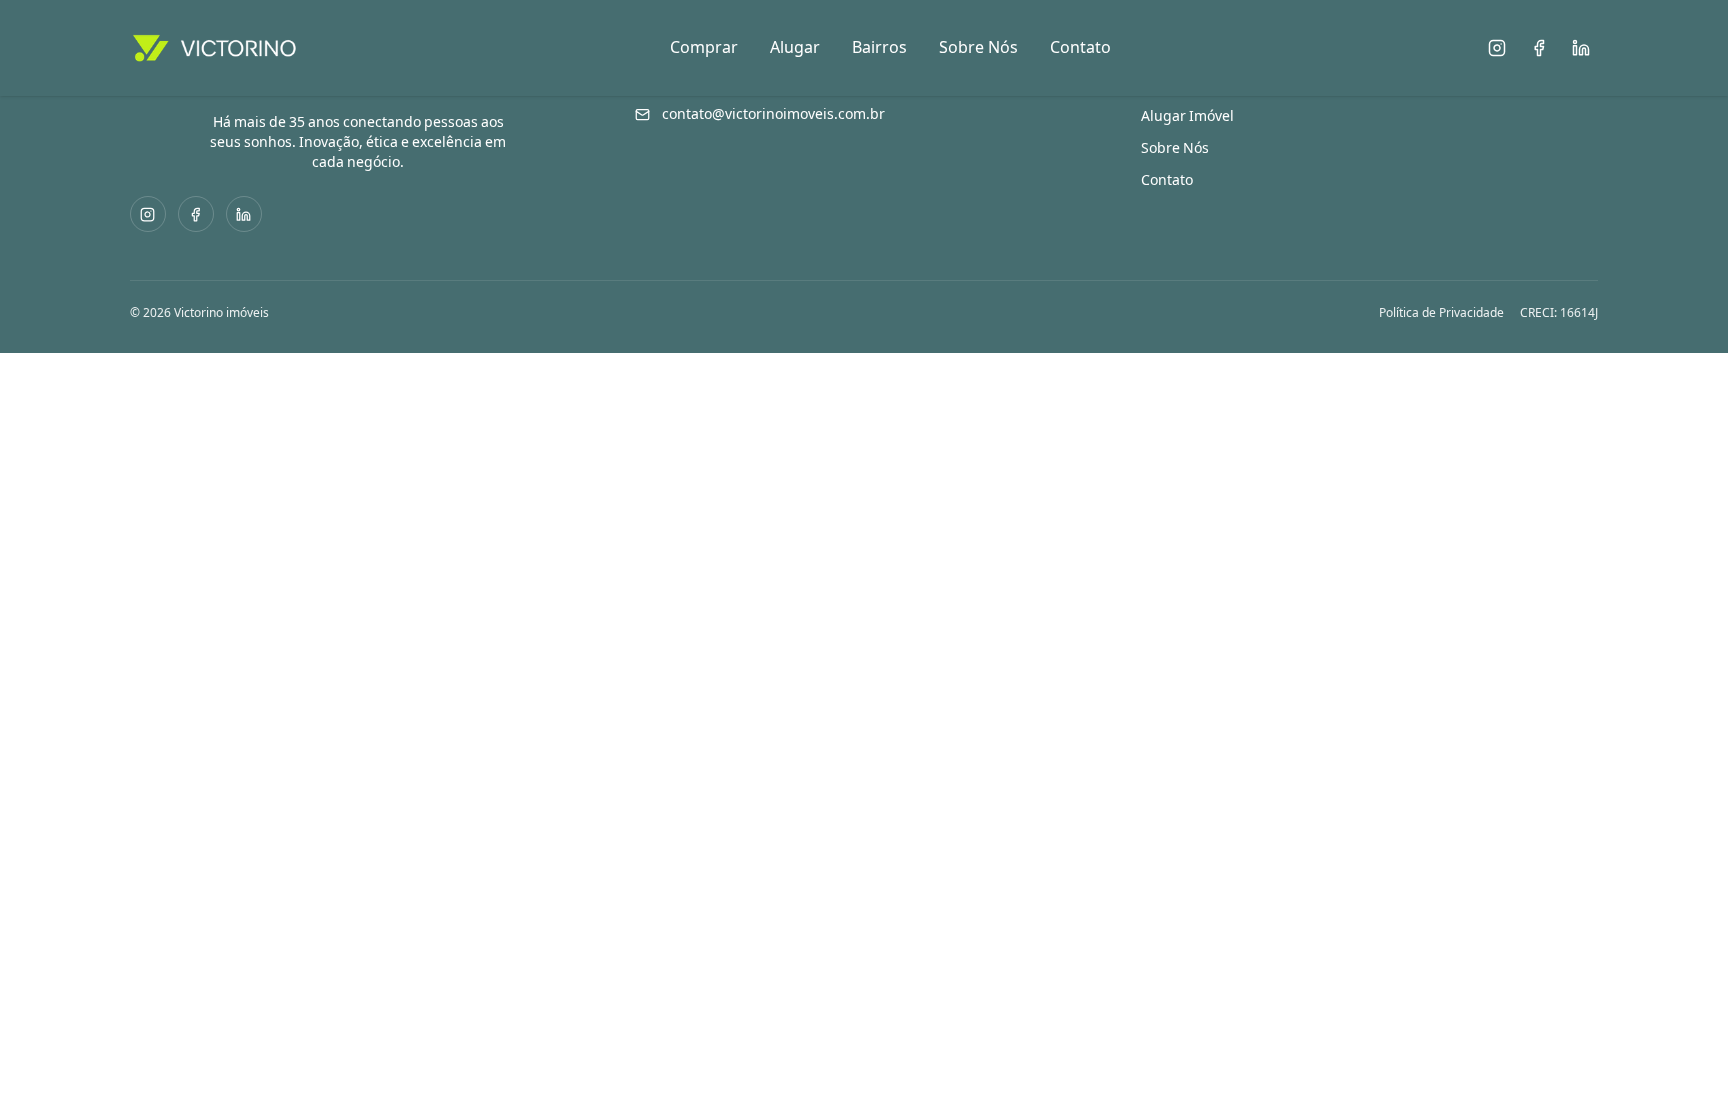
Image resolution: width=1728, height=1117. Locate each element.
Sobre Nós (978, 47)
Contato (1080, 47)
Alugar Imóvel (1187, 116)
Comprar (704, 47)
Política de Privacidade (1441, 313)
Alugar (795, 47)
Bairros (879, 47)
